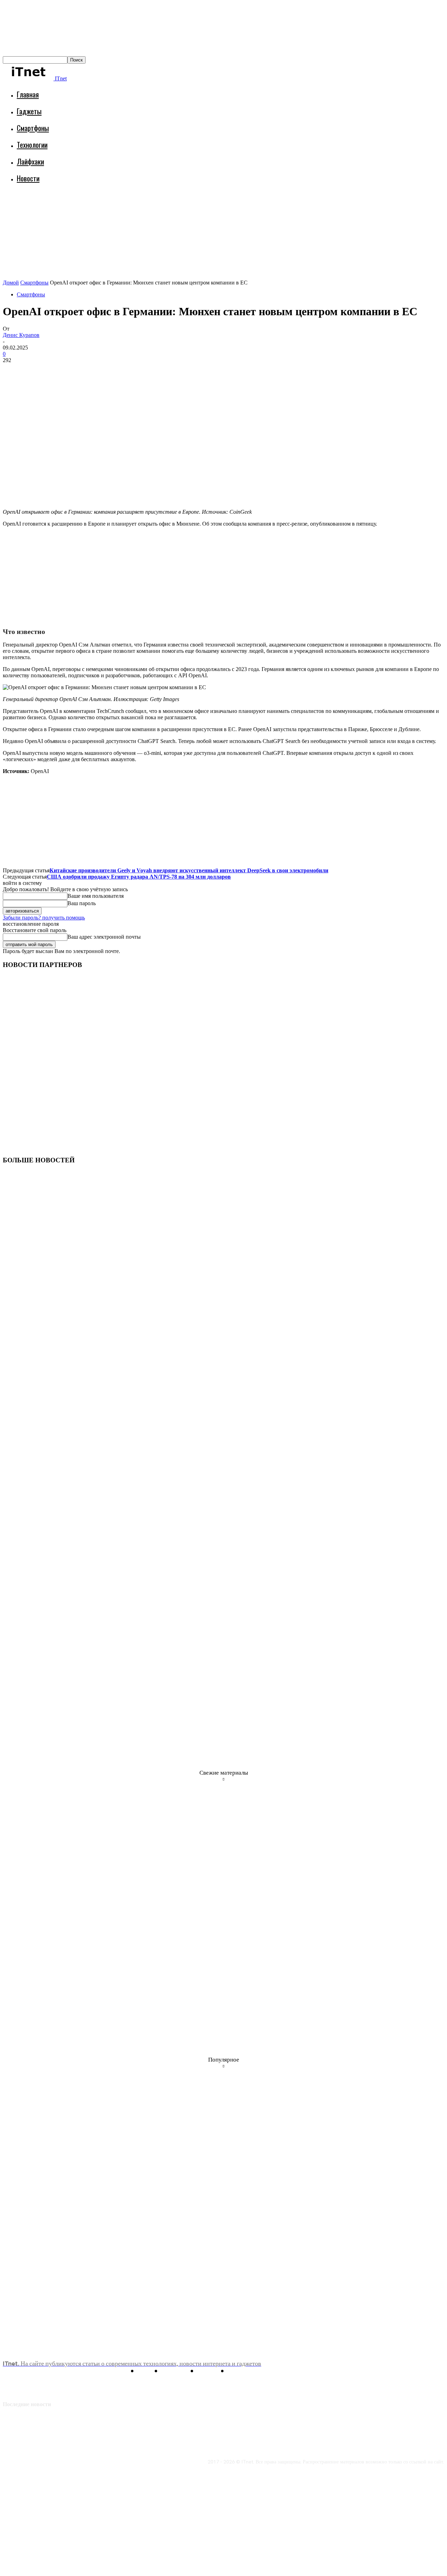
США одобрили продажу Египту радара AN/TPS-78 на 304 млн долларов (139, 877)
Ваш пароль (82, 903)
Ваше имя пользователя (96, 896)
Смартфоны (33, 128)
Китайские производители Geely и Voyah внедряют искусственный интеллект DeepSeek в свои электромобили (189, 870)
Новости (28, 178)
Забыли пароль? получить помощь (44, 918)
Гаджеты (29, 111)
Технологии (32, 145)
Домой (11, 283)
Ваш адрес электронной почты (104, 937)
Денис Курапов (21, 335)
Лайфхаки (30, 161)
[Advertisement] (130, 208)
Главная (28, 94)
